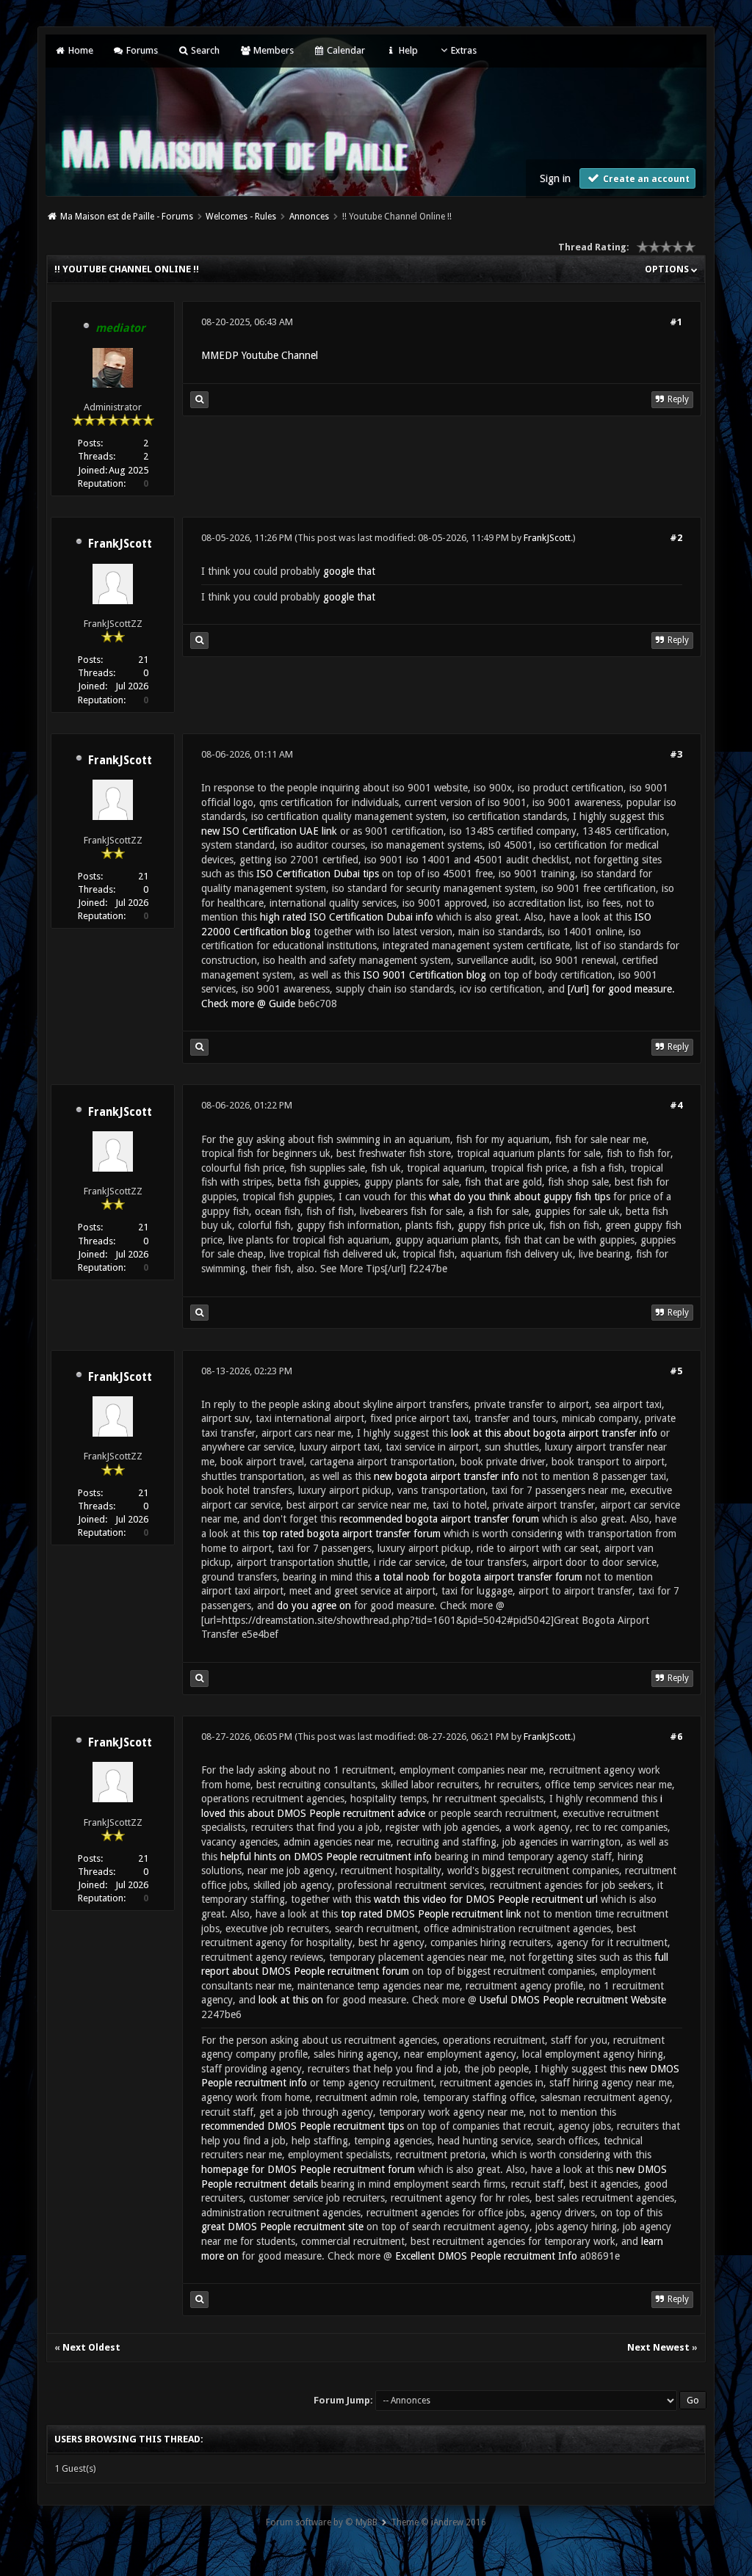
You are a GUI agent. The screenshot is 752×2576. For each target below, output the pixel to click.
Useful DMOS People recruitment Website (573, 2000)
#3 (676, 754)
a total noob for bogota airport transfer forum (478, 1577)
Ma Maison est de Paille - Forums (127, 217)
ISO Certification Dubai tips (318, 874)
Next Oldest (91, 2347)
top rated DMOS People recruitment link (431, 1914)
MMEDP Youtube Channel (260, 355)
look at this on (291, 2000)
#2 (676, 538)
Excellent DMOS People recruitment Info (486, 2256)
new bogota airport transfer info (446, 1476)
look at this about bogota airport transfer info (554, 1433)
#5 (676, 1371)
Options (668, 269)
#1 (676, 322)
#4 (676, 1105)
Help (407, 50)
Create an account (645, 179)
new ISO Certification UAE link (269, 831)
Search (204, 50)
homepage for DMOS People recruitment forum (308, 2169)
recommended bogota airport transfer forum (439, 1519)
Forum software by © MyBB (322, 2522)
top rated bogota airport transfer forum (351, 1534)
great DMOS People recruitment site (282, 2227)
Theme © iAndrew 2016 (438, 2522)
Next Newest (658, 2347)
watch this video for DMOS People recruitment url (486, 1899)
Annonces (309, 217)
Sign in (555, 178)
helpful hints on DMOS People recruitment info (326, 1857)
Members (272, 50)
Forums (141, 50)
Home (79, 50)
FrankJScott (120, 544)
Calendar (345, 50)
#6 (676, 1737)
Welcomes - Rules (241, 217)
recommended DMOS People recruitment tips (303, 2126)
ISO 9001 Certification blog (424, 975)
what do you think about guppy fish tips (520, 1197)
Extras (464, 50)
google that (349, 571)
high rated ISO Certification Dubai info (347, 917)
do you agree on (314, 1606)
